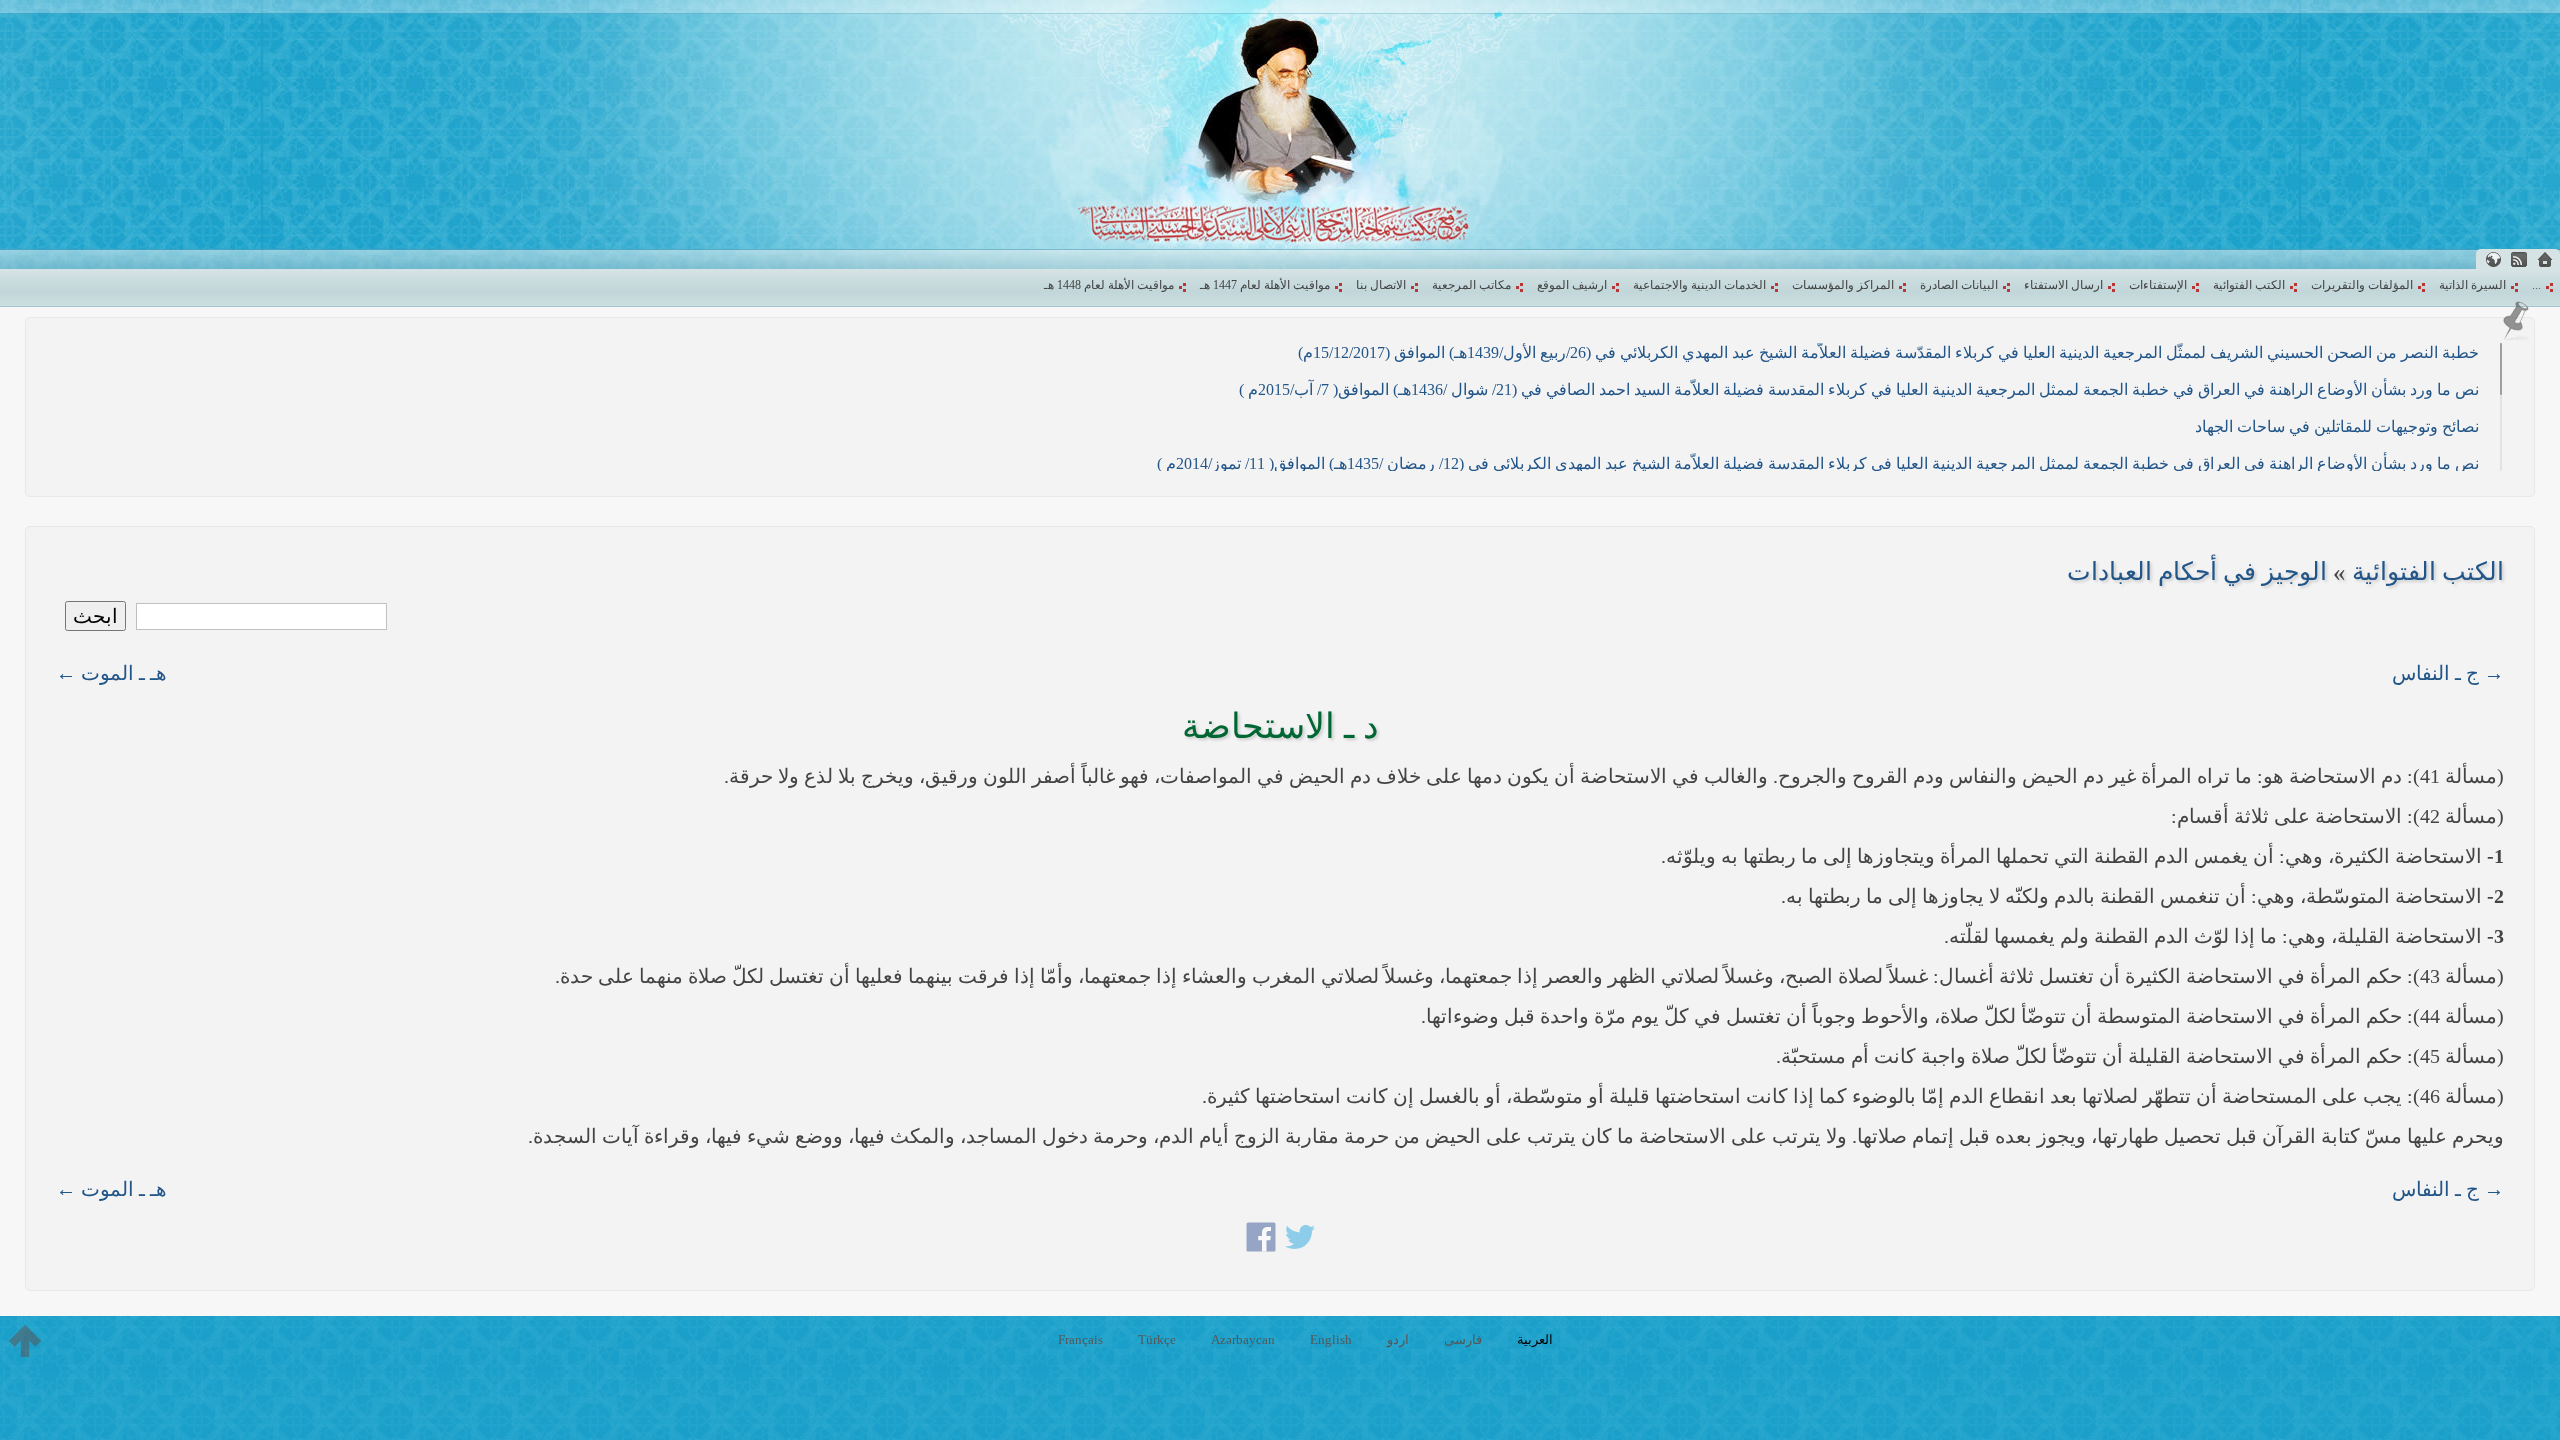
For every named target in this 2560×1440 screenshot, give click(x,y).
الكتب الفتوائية (2249, 285)
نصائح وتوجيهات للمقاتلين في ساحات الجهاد (2337, 426)
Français (1080, 1339)
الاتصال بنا (1381, 285)
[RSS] (2519, 259)
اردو (1398, 1339)
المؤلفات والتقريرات (2362, 285)
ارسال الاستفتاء (2063, 285)
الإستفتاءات (2158, 285)
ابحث (95, 616)
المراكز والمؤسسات (1843, 285)
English (1331, 1339)
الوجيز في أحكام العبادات (2197, 571)
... (2536, 285)
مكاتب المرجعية (1471, 285)
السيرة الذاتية (2472, 285)
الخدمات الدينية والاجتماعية (1699, 285)
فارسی (1463, 1339)
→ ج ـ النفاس (2448, 673)
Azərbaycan (1243, 1339)
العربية (1535, 1339)
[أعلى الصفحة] (25, 1341)
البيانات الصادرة (1959, 285)
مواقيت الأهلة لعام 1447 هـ (1265, 285)
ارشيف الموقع (1572, 285)
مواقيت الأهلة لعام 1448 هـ (1109, 285)
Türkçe (1157, 1339)
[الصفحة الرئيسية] (2545, 259)
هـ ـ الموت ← (111, 673)
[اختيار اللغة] (2493, 259)
